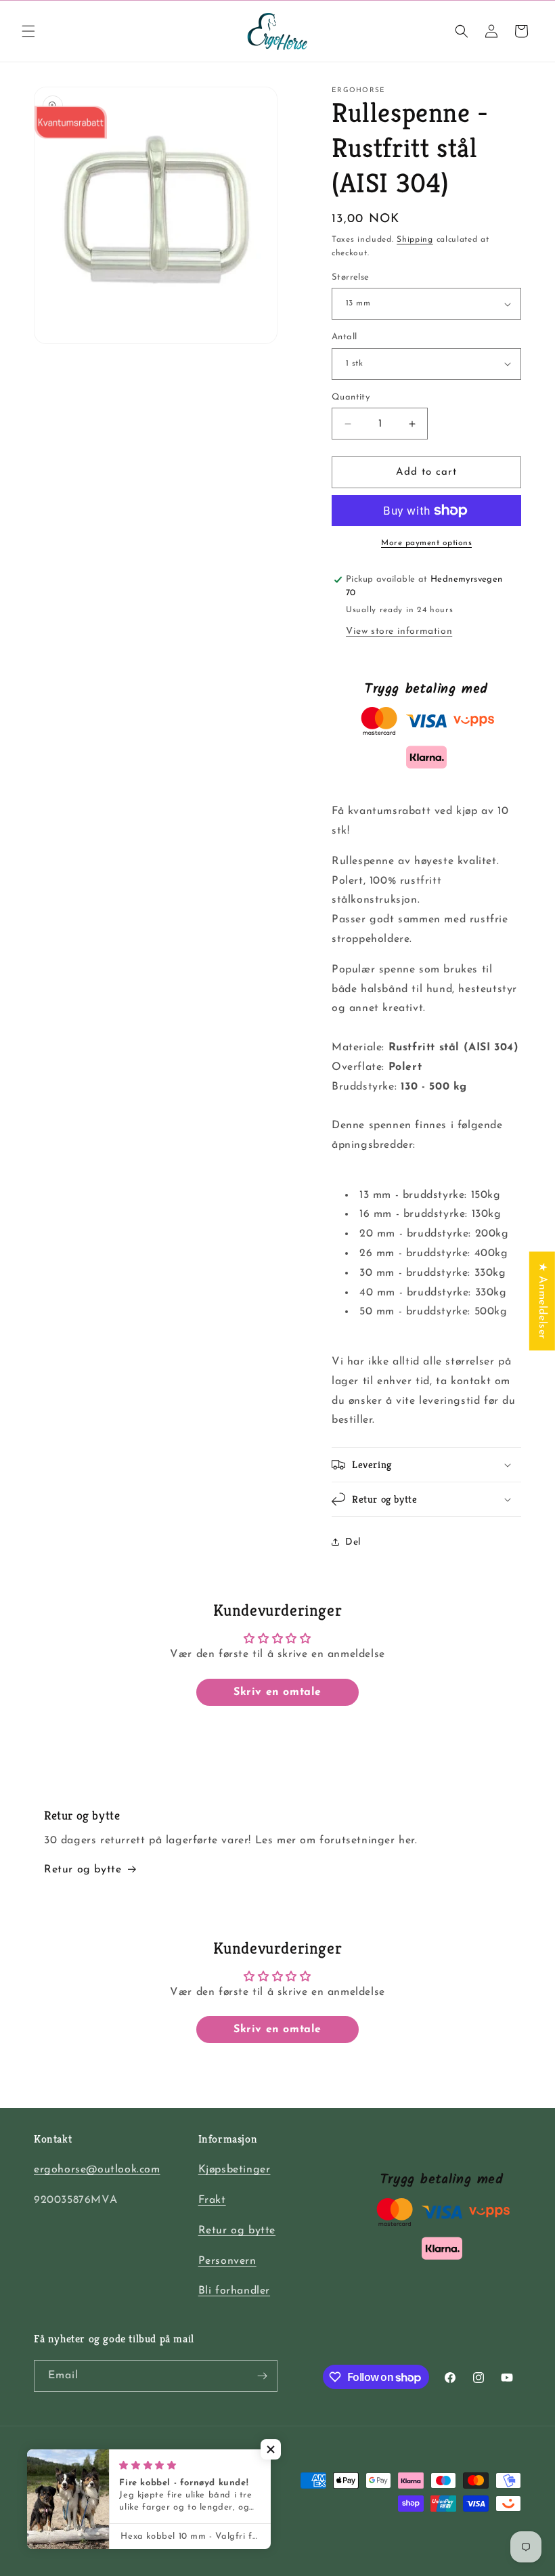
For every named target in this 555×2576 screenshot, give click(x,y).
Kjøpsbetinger (235, 2170)
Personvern (227, 2261)
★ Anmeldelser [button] (542, 1301)
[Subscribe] (262, 2376)
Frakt (212, 2200)
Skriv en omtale (277, 1692)
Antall (344, 337)
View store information (399, 631)
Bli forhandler (234, 2291)
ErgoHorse (86, 2545)
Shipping (415, 240)
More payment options (426, 543)
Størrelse (351, 277)
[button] (28, 31)
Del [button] (353, 1542)
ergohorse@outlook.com (97, 2170)
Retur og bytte (83, 1870)
